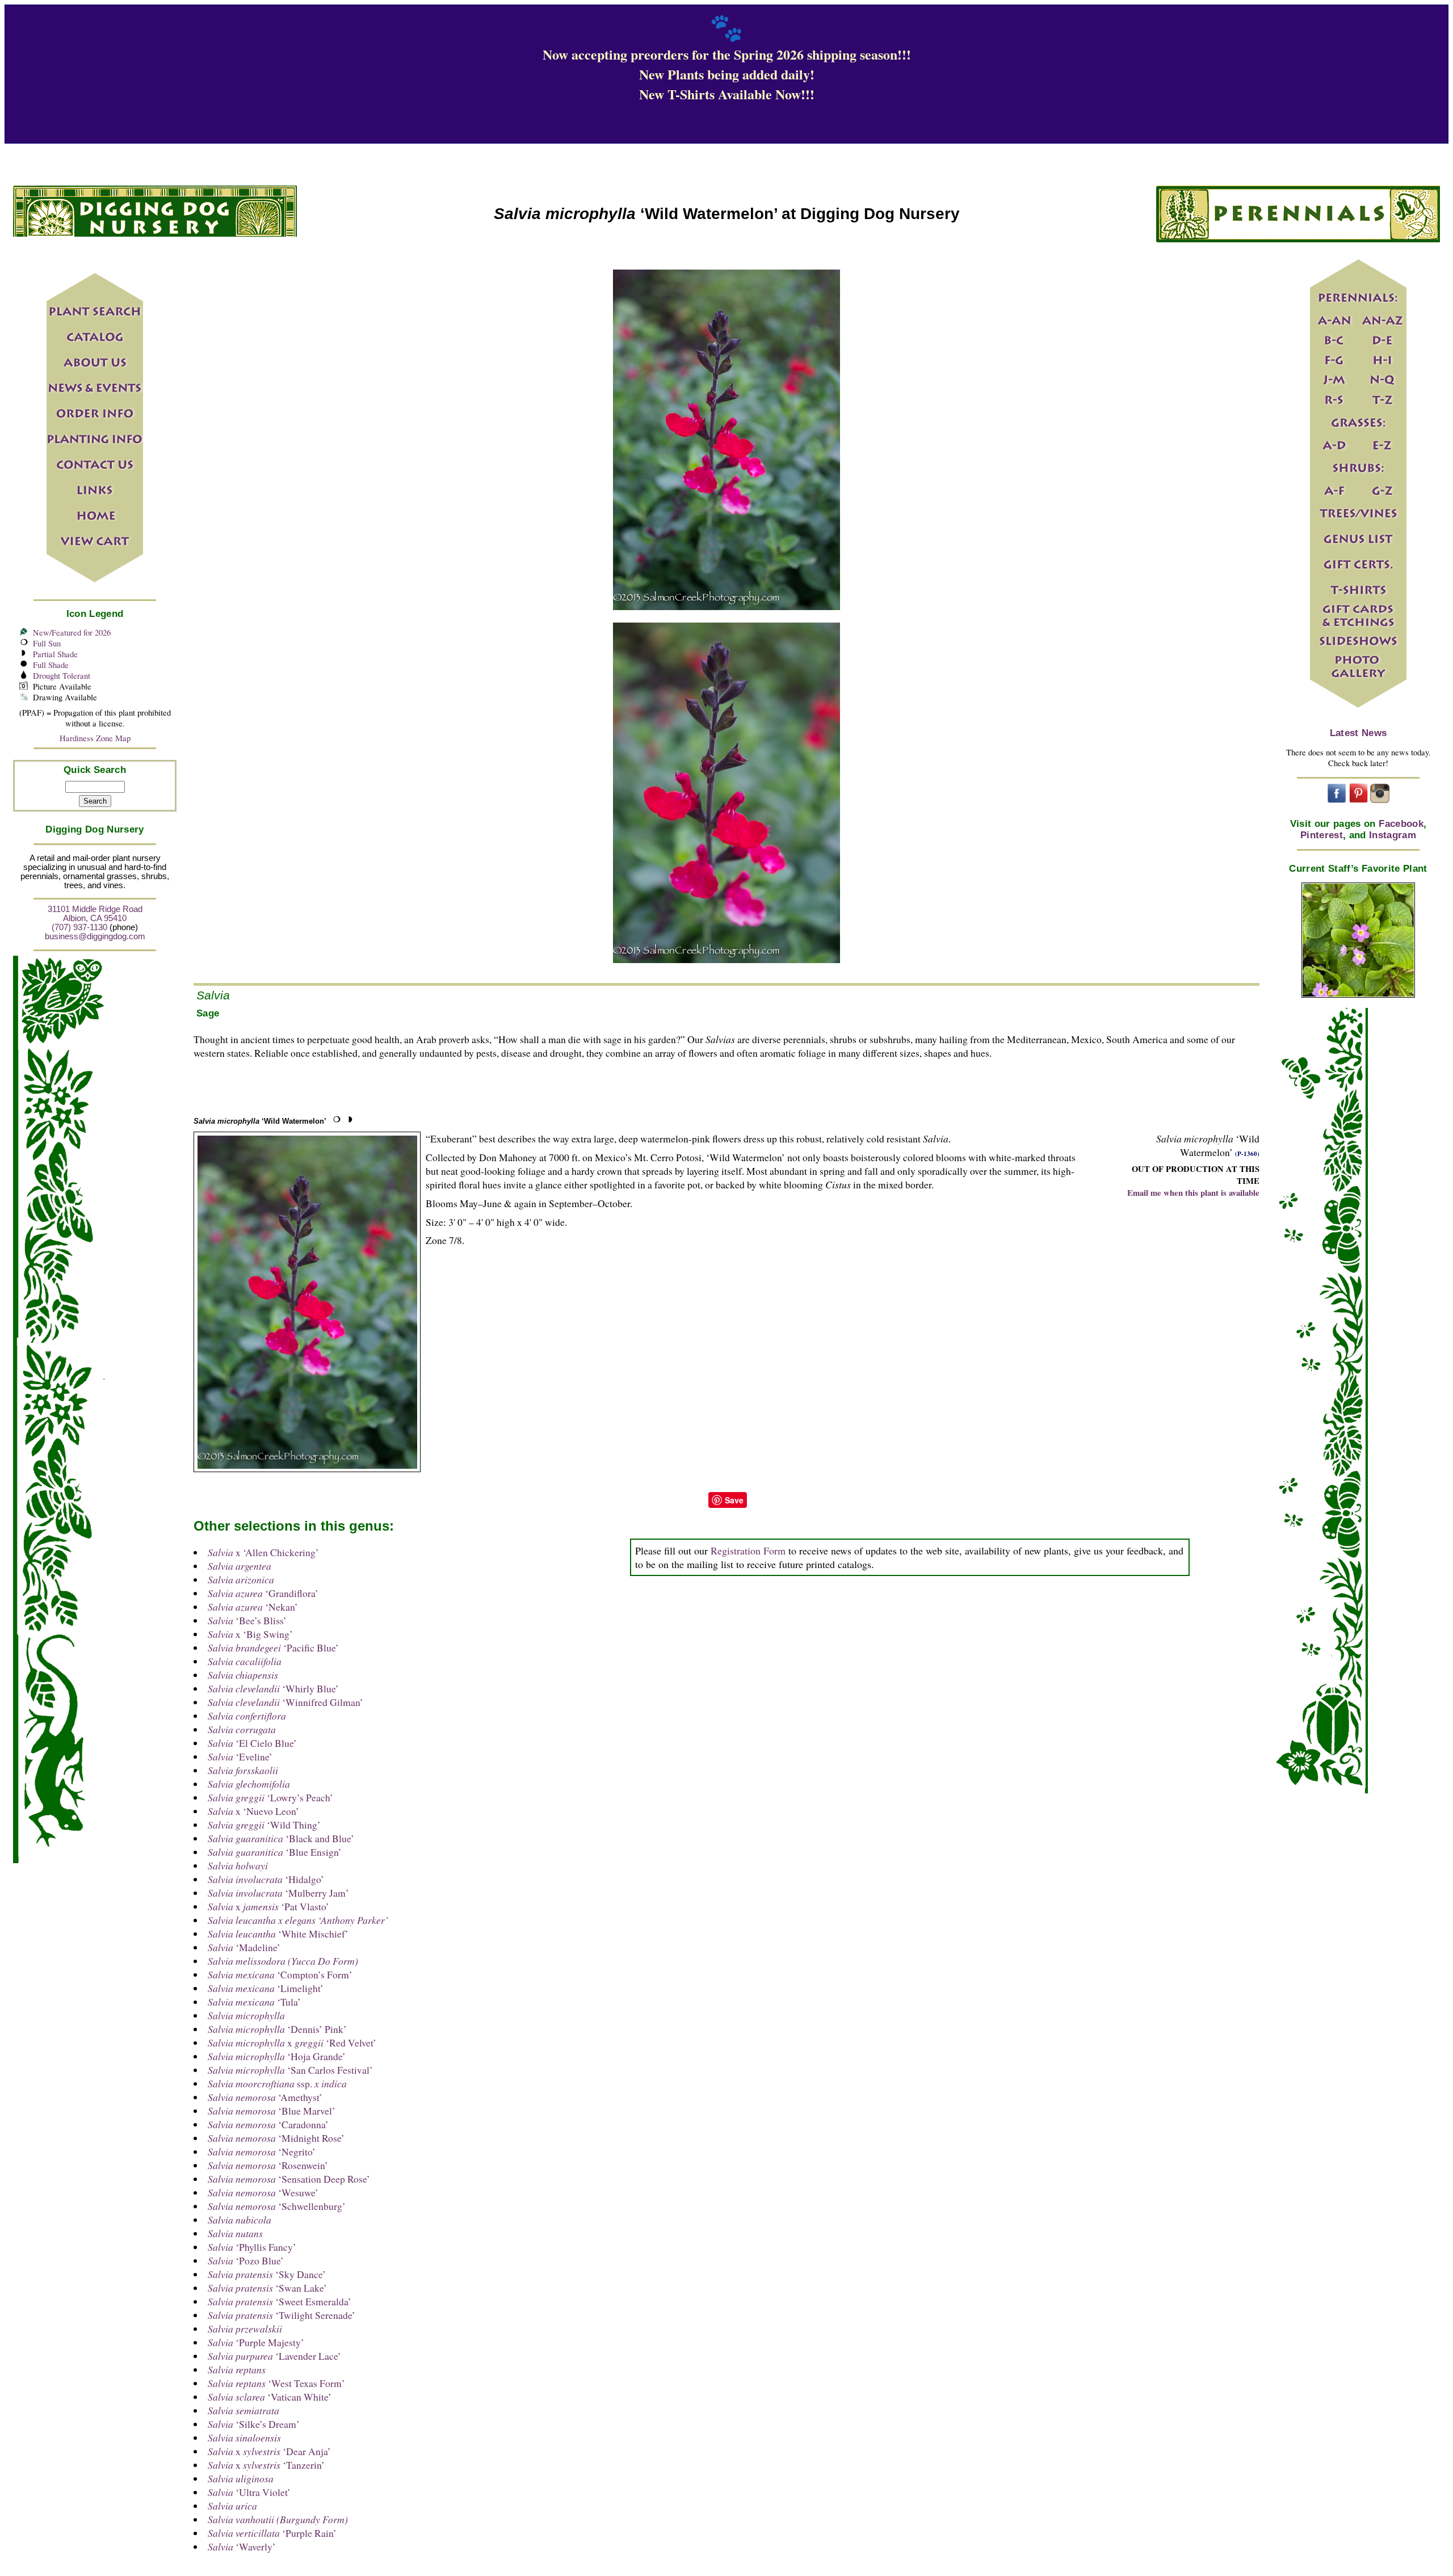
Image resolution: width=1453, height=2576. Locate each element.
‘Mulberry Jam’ (278, 1893)
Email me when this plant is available (1193, 1193)
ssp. (277, 2083)
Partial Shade (55, 654)
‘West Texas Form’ (276, 2383)
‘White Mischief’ (278, 1934)
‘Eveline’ (240, 1756)
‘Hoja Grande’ (277, 2056)
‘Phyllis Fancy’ (252, 2247)
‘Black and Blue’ (281, 1838)
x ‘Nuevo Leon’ (253, 1811)
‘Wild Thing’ (264, 1825)
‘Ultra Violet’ (249, 2492)
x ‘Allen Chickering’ (263, 1552)
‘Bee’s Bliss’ (247, 1620)
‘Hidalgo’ (266, 1879)
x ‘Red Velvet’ (292, 2043)
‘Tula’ (254, 2002)
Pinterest (1322, 835)
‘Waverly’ (242, 2546)
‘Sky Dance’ (267, 2274)
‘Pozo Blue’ (246, 2260)
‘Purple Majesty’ (256, 2342)
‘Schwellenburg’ (277, 2206)
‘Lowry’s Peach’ (270, 1797)
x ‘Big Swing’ (250, 1634)
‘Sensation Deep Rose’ (289, 2179)
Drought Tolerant (62, 676)
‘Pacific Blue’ (273, 1648)
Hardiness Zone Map (95, 738)
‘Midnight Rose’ (276, 2138)
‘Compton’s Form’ (280, 1974)
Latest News (1358, 733)
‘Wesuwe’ (263, 2192)
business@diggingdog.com (95, 936)
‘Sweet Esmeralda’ (280, 2301)
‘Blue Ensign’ (275, 1852)
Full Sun (47, 643)
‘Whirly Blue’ (273, 1688)
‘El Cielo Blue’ (252, 1743)
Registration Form (748, 1550)
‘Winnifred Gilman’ (285, 1702)
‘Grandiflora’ (263, 1593)
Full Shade (51, 665)
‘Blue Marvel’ (272, 2111)
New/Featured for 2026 (72, 633)
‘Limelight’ (266, 1988)
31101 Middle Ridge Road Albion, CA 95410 (95, 914)
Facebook (1401, 824)
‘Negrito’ (262, 2151)
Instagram (1393, 835)
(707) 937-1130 (79, 927)
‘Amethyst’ (265, 2097)
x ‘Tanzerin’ (266, 2465)
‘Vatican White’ (270, 2397)
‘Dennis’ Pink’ (277, 2029)
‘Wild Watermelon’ (260, 1121)
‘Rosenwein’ (268, 2165)
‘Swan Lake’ (267, 2288)
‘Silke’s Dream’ (254, 2424)
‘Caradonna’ (268, 2124)
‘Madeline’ (244, 1947)
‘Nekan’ (253, 1607)
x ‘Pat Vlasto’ (268, 1906)
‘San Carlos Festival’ (290, 2070)
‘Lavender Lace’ (274, 2356)
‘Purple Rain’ (272, 2533)
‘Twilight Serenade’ (282, 2315)
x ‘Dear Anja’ (269, 2451)
